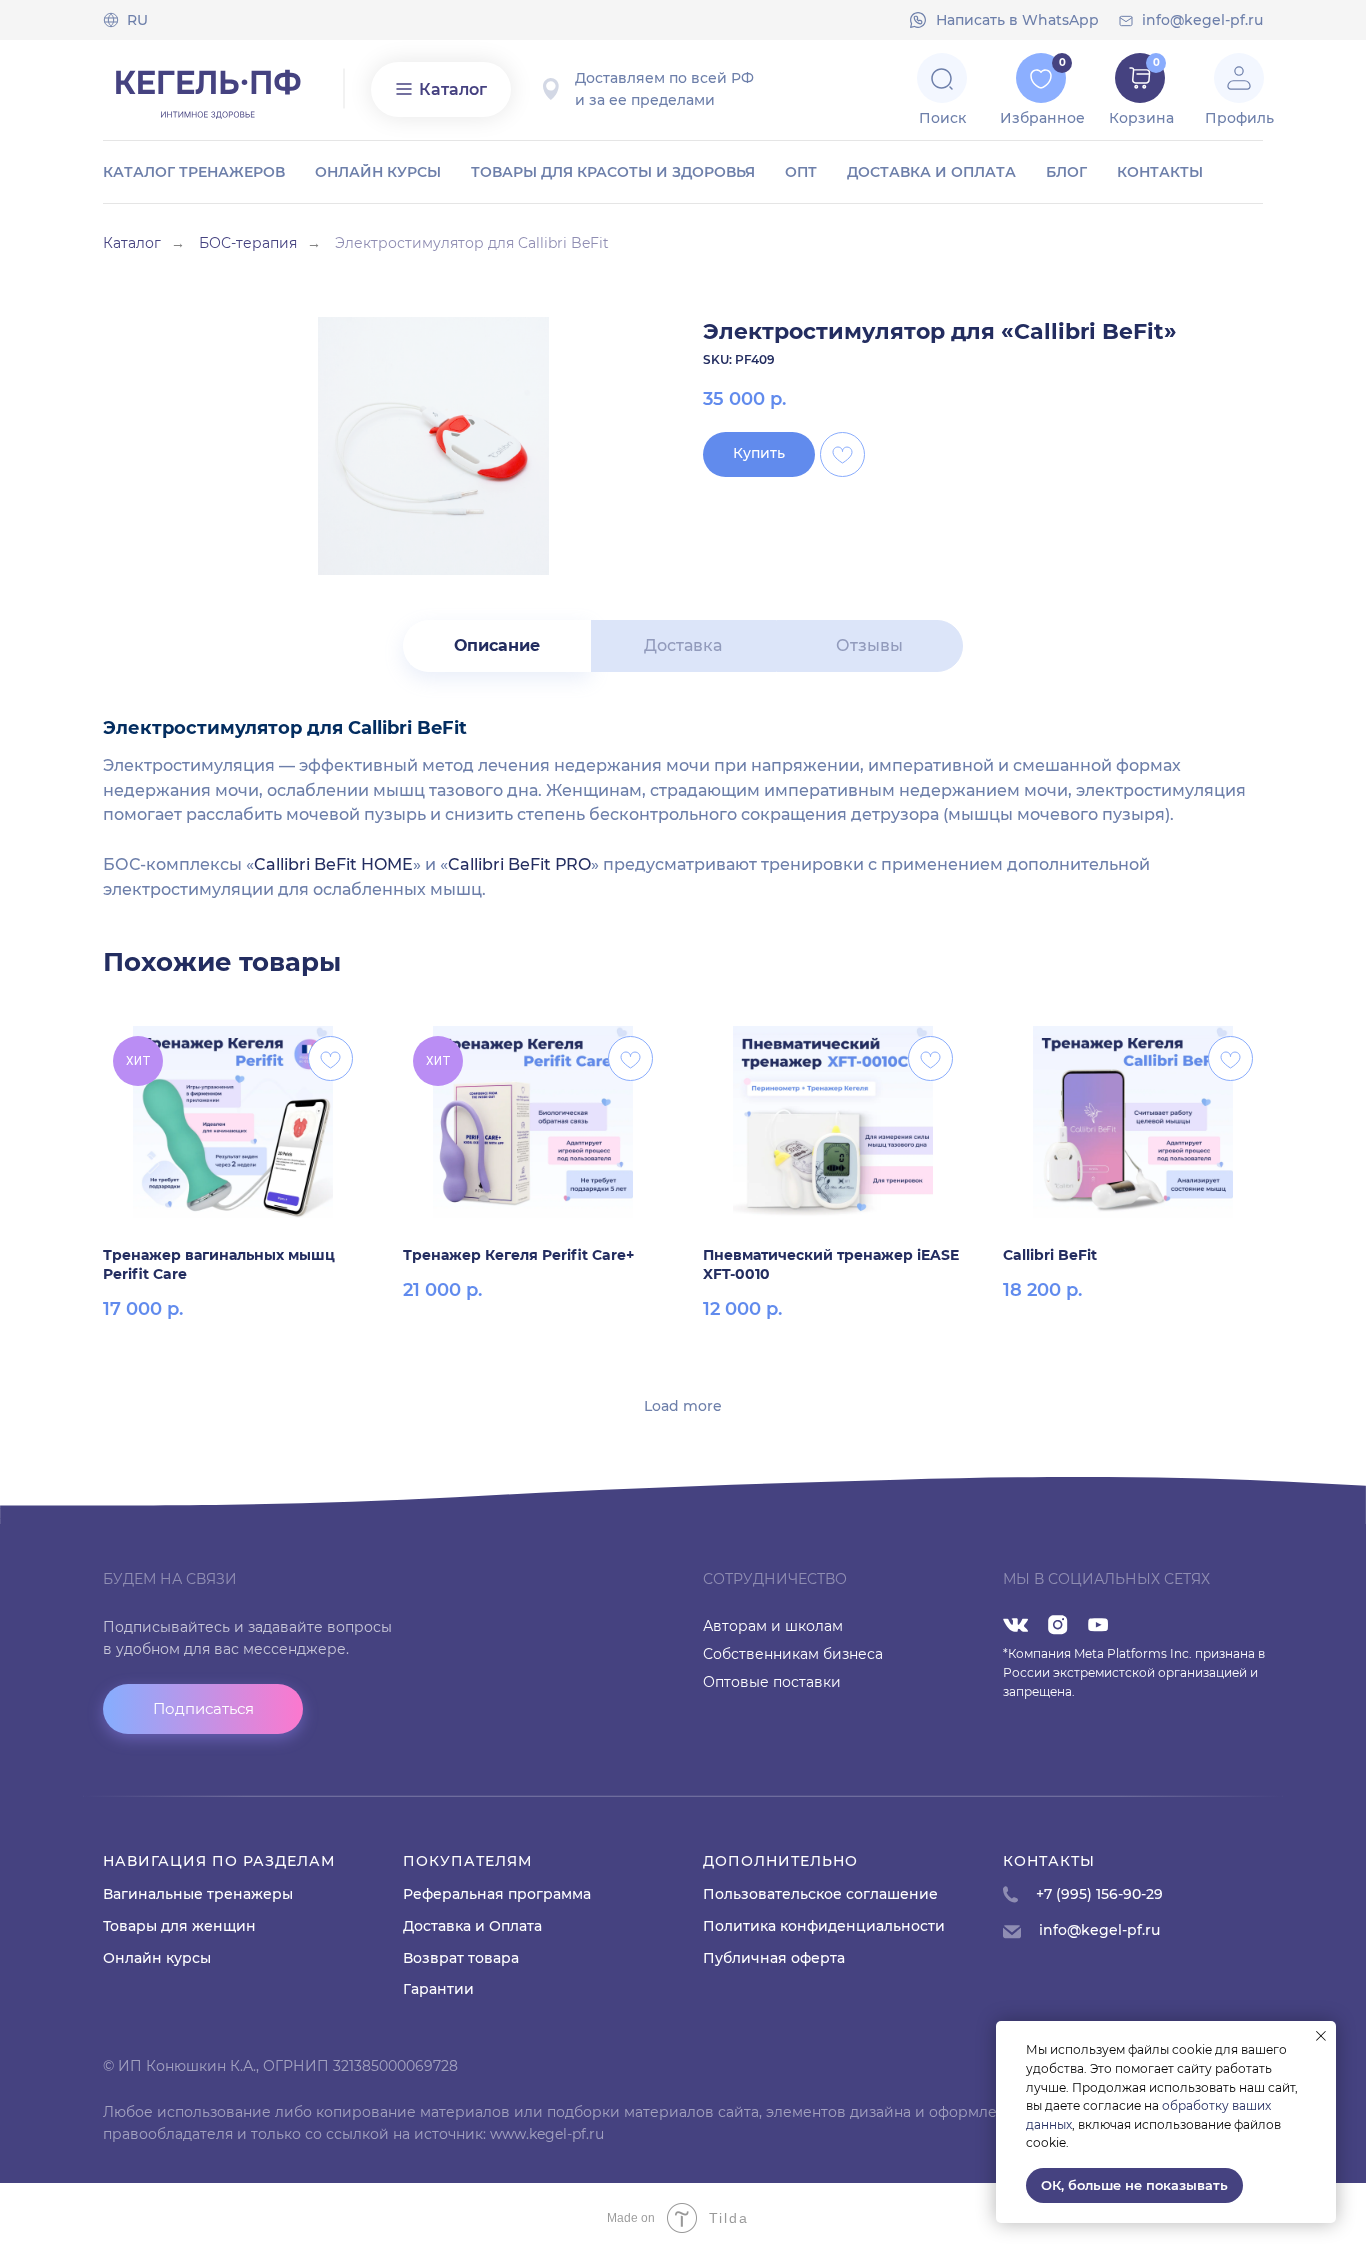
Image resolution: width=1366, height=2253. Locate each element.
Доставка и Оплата (472, 1926)
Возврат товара (461, 1958)
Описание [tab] (497, 645)
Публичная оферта (774, 1958)
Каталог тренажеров (194, 172)
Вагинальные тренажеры (198, 1894)
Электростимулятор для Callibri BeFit (472, 243)
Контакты (1160, 172)
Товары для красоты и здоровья (613, 172)
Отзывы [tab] (869, 645)
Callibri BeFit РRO (519, 864)
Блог (1066, 172)
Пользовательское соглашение (820, 1894)
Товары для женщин (179, 1926)
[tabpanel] (683, 805)
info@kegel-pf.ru (1202, 20)
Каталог (132, 243)
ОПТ (801, 172)
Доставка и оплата (931, 172)
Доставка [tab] (683, 645)
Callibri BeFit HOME (333, 864)
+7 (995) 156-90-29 (1099, 1894)
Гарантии (438, 1989)
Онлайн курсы (378, 172)
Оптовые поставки (772, 1682)
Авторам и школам (773, 1626)
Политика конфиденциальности (824, 1926)
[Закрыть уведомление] (1321, 2036)
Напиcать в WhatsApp (1017, 20)
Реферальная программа (497, 1894)
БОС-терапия (248, 243)
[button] (203, 1709)
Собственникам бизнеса (793, 1654)
